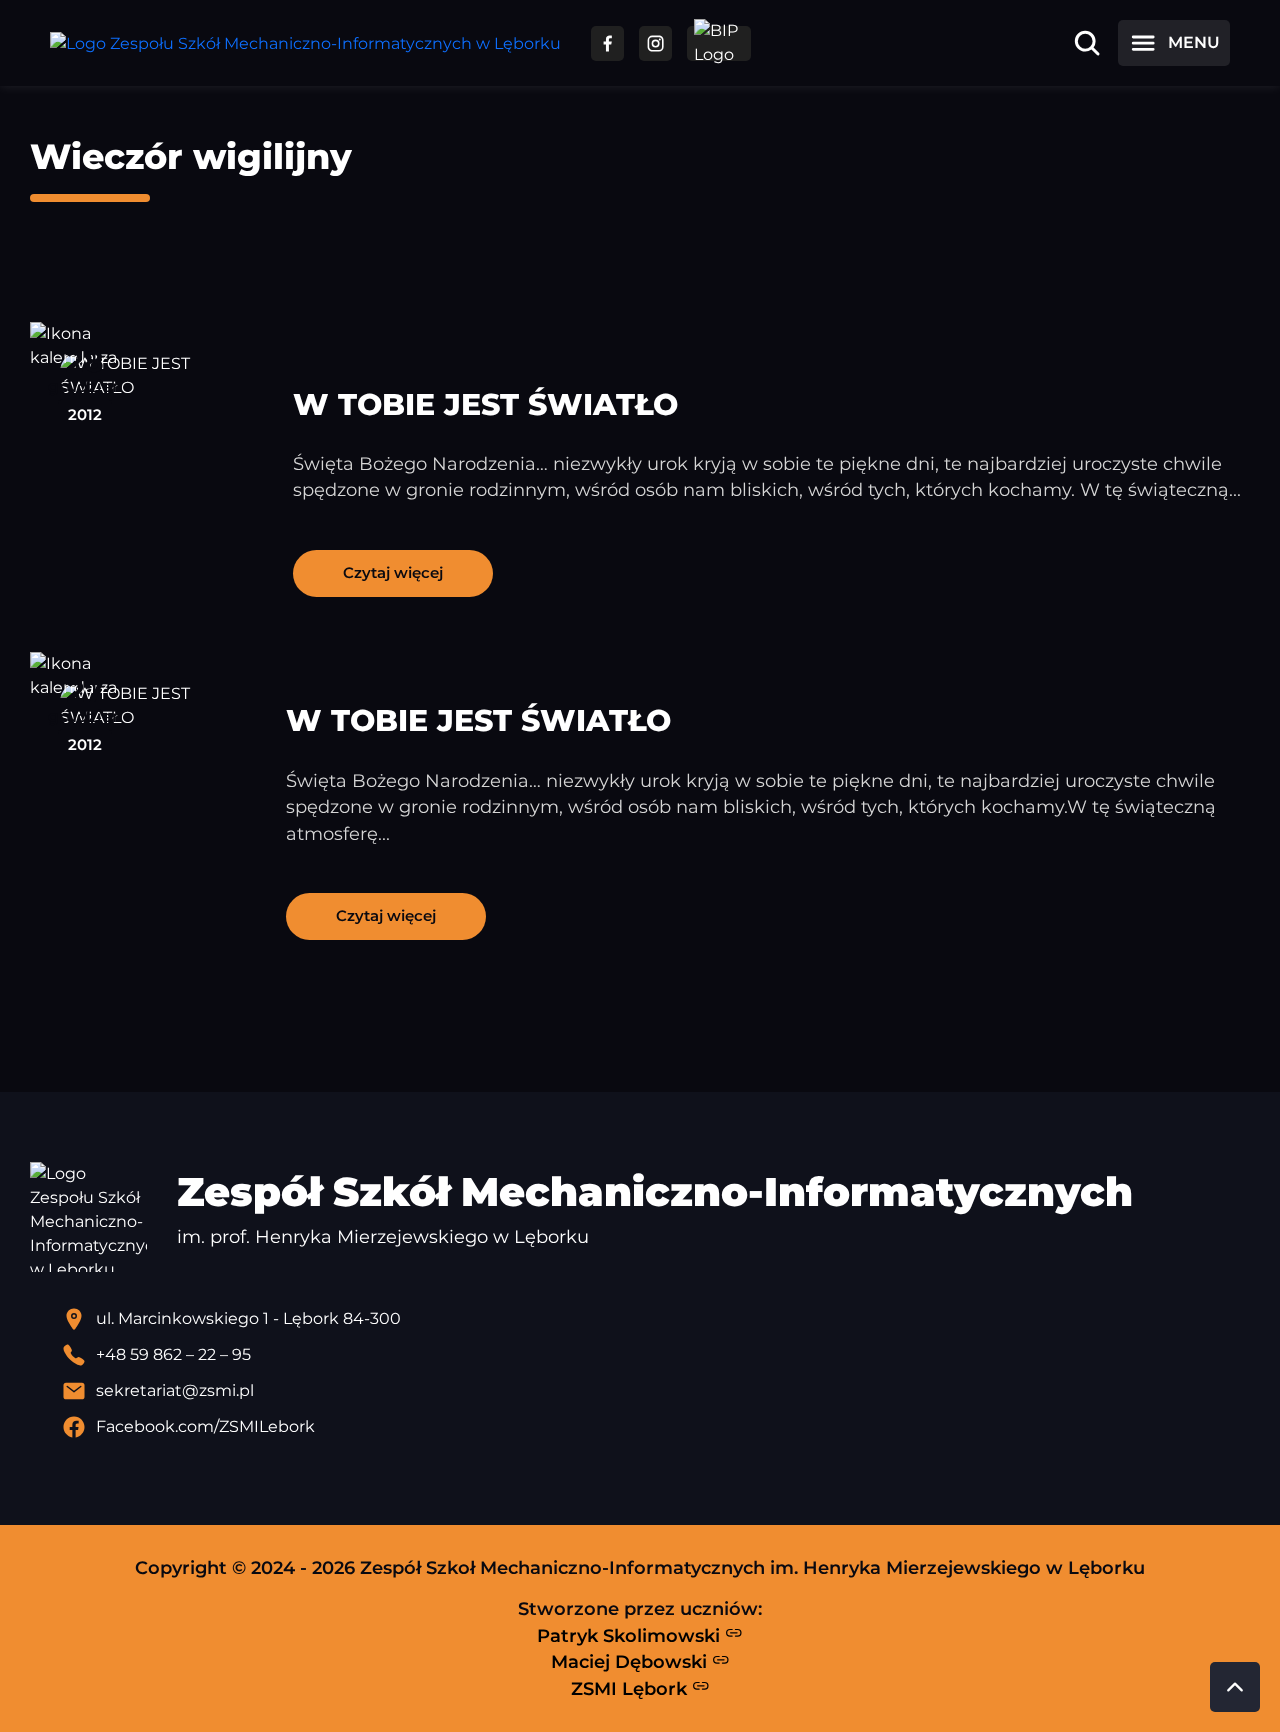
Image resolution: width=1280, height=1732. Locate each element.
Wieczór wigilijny (191, 156)
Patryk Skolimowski (631, 1635)
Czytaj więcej (393, 572)
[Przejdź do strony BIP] (719, 43)
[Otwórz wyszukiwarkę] (1087, 43)
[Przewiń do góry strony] (1235, 1687)
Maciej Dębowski (631, 1661)
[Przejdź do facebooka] (607, 43)
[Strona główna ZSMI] (305, 43)
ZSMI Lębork (631, 1688)
